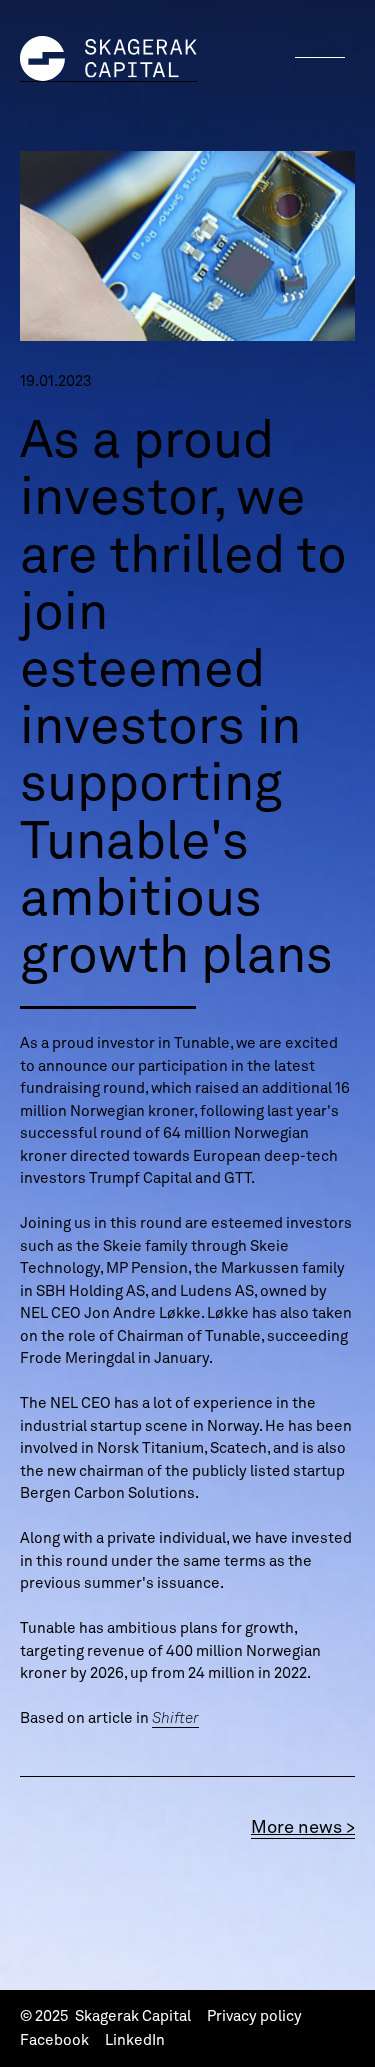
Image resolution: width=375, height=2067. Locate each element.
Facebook (54, 2040)
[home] (108, 59)
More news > (303, 1826)
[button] (320, 57)
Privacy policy (254, 2016)
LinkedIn (135, 2040)
